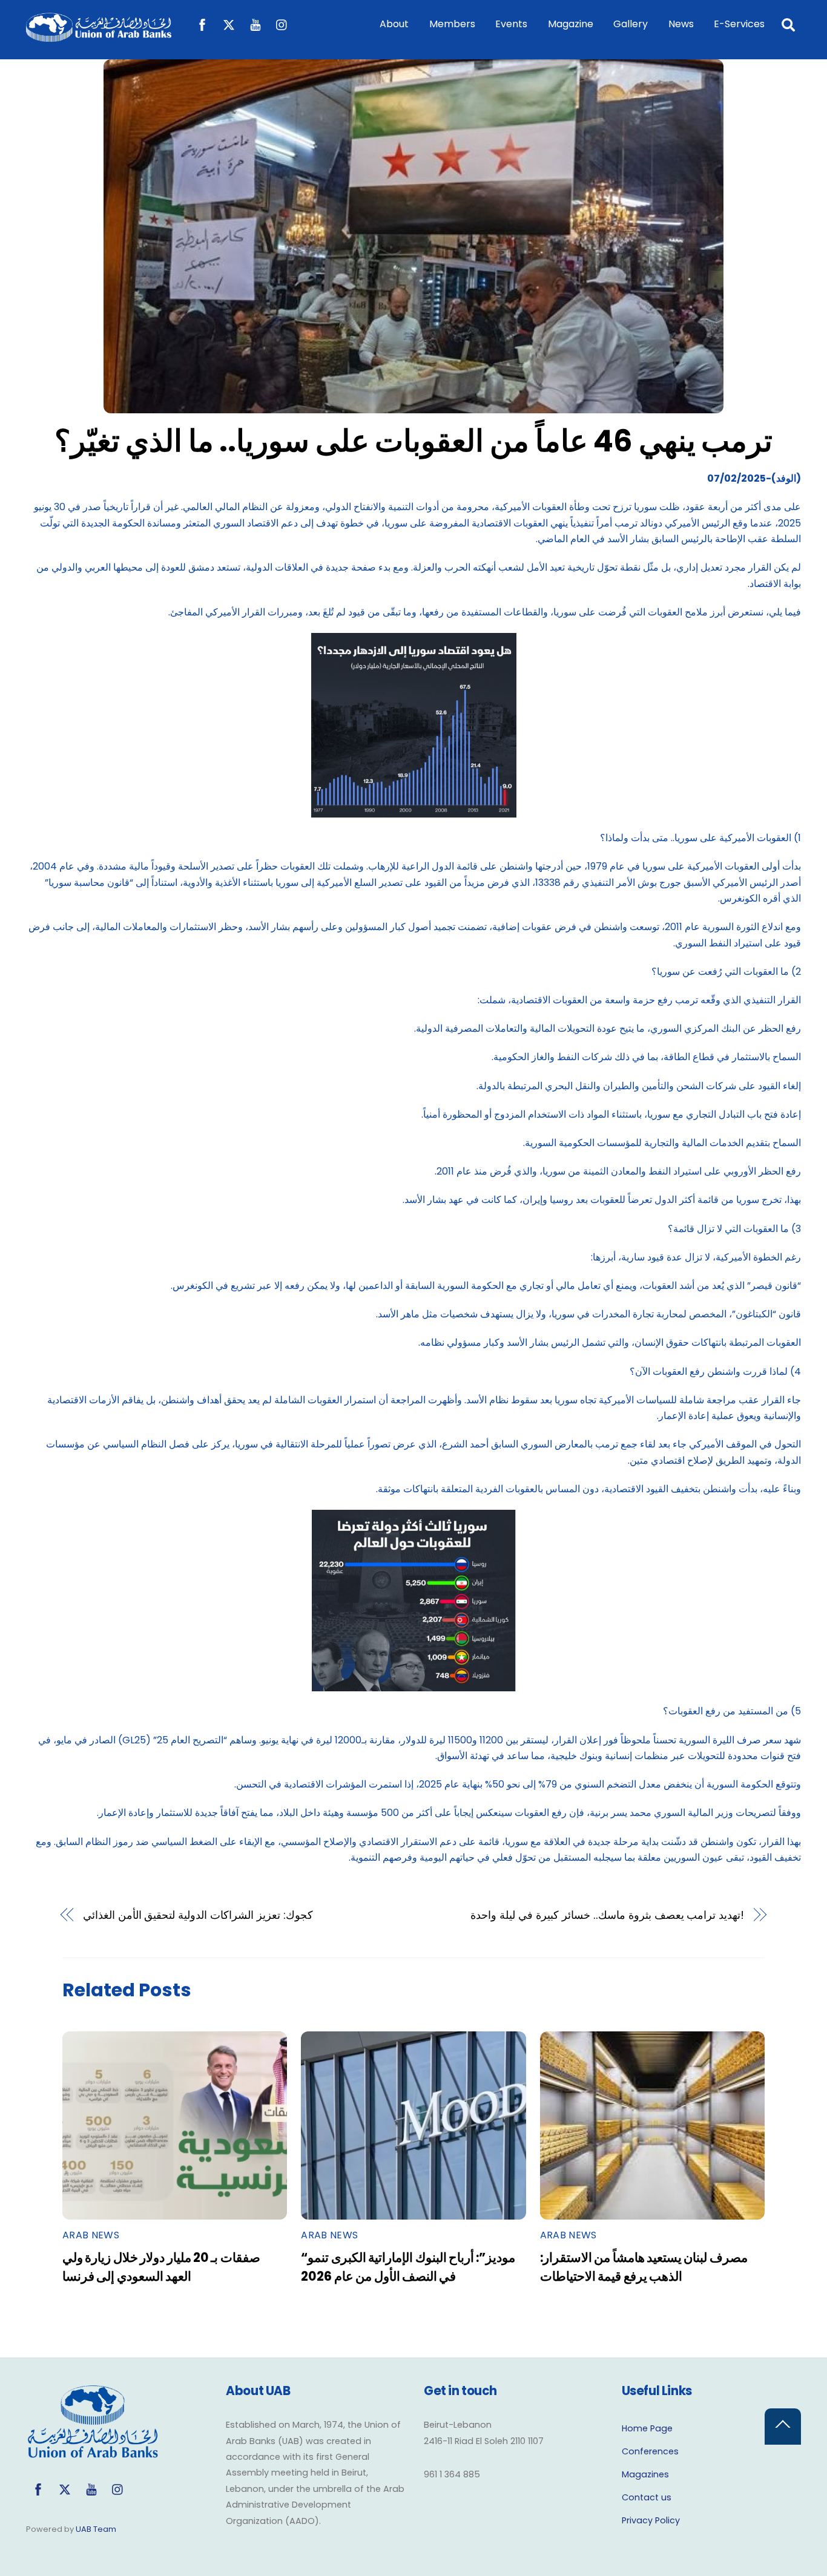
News (681, 24)
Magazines (645, 2474)
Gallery (631, 24)
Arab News (91, 2235)
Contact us (647, 2497)
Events (511, 24)
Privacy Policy (651, 2520)
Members (452, 24)
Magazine (571, 24)
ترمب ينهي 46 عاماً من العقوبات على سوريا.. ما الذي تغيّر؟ (413, 441)
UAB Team (96, 2529)
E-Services (739, 24)
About (394, 24)
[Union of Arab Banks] (99, 36)
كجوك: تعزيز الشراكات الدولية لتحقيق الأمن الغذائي (198, 1915)
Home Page (647, 2428)
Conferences (650, 2451)
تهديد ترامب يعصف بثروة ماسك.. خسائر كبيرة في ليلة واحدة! (607, 1915)
